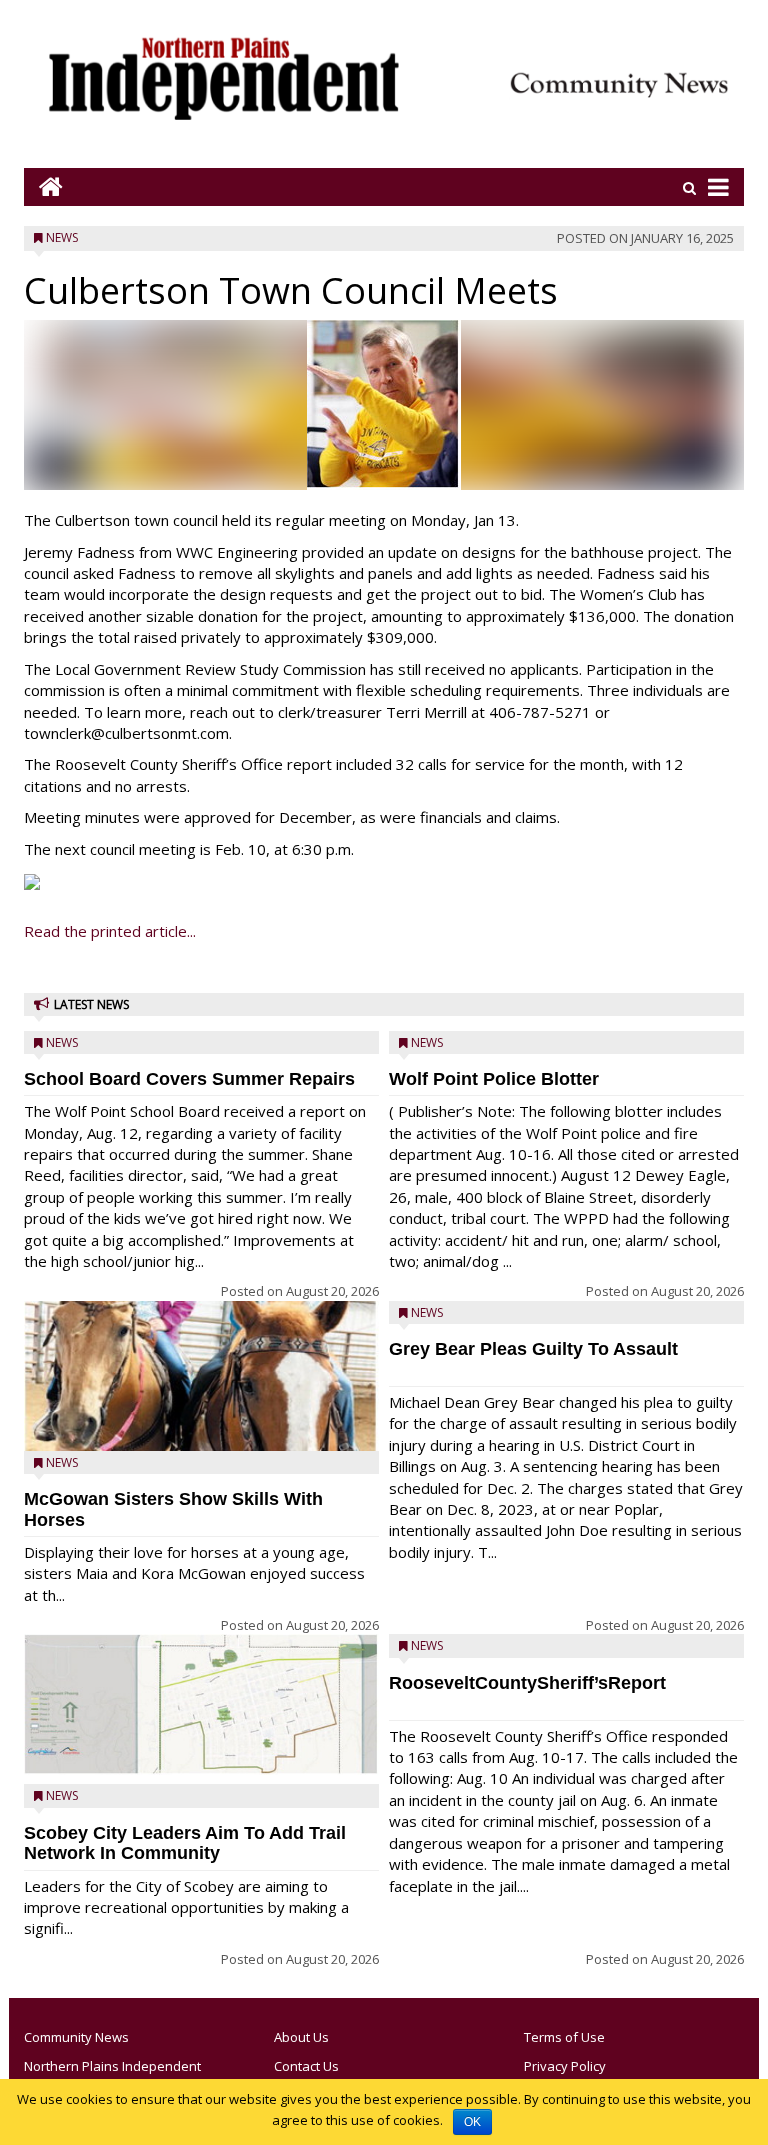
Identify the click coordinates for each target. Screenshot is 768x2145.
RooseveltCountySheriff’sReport (527, 1683)
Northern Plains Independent (112, 2066)
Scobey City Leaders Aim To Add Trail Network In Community (185, 1843)
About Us (301, 2037)
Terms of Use (564, 2037)
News (62, 237)
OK (472, 2122)
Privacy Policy (565, 2066)
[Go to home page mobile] (43, 186)
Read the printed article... (110, 931)
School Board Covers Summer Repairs (189, 1079)
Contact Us (306, 2066)
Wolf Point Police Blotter (494, 1079)
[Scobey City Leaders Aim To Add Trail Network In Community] (201, 1704)
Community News (76, 2037)
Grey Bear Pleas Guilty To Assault (533, 1349)
